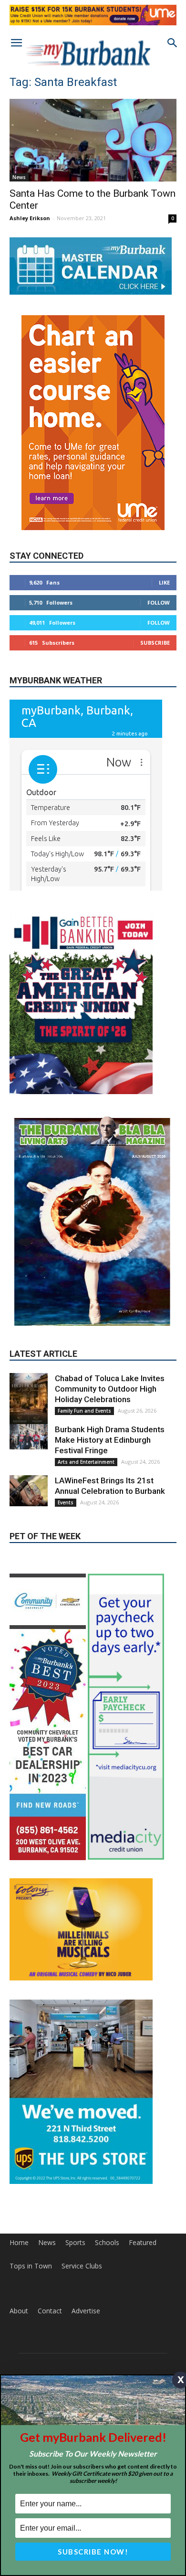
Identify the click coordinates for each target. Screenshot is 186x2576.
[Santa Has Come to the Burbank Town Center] (93, 140)
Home (19, 2243)
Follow (159, 602)
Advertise (86, 2311)
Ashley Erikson (30, 218)
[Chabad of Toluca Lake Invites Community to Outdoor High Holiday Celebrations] (29, 1402)
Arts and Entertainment (86, 1462)
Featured (143, 2243)
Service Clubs (82, 2266)
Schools (107, 2243)
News (19, 177)
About (19, 2311)
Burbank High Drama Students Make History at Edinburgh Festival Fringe (110, 1440)
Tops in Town (31, 2266)
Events (66, 1502)
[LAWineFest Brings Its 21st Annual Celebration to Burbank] (29, 1491)
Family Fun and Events (84, 1411)
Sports (75, 2243)
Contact (50, 2311)
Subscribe (155, 643)
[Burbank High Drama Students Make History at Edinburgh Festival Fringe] (29, 1437)
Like (164, 582)
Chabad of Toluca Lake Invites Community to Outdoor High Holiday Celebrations (110, 1389)
